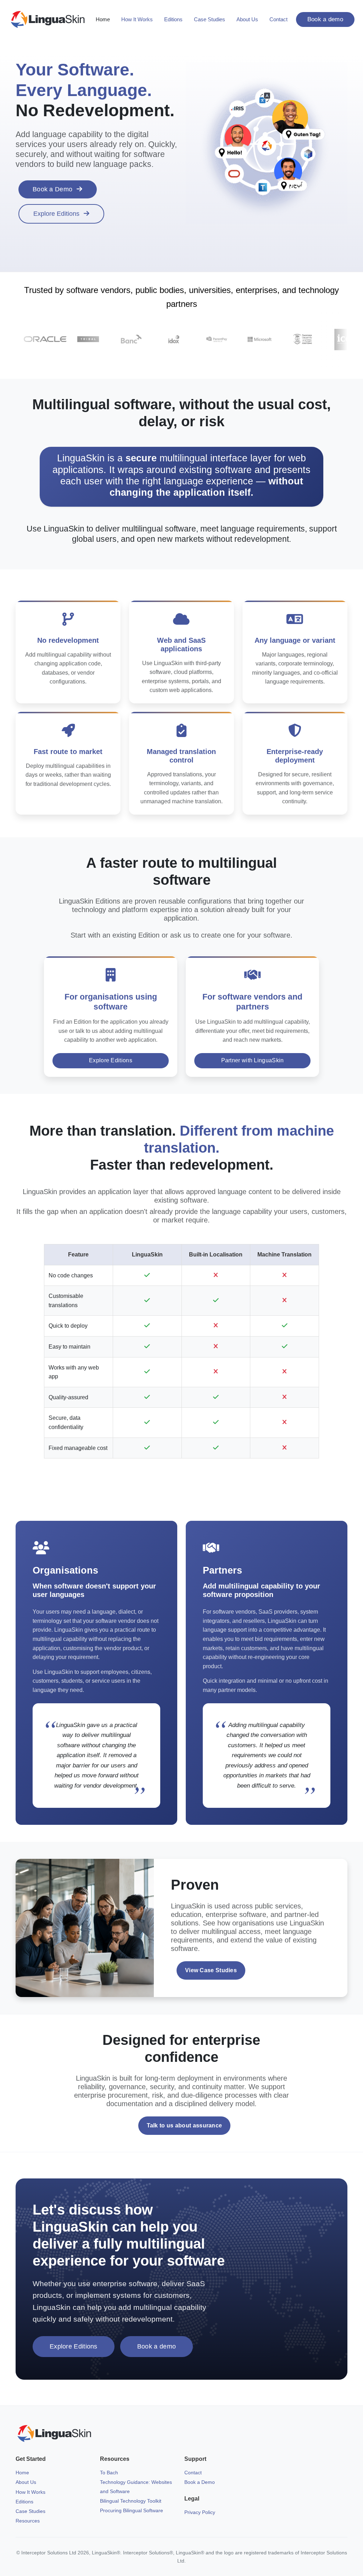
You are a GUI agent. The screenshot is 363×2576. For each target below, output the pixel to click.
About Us (247, 19)
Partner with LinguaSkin (253, 1060)
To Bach (109, 2473)
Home (103, 19)
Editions (173, 19)
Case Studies (210, 19)
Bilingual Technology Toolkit (131, 2501)
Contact (278, 19)
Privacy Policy (200, 2512)
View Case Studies (211, 1970)
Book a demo (325, 19)
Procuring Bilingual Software (132, 2510)
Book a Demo (52, 189)
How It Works (137, 19)
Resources (28, 2521)
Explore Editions (56, 214)
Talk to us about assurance (185, 2125)
